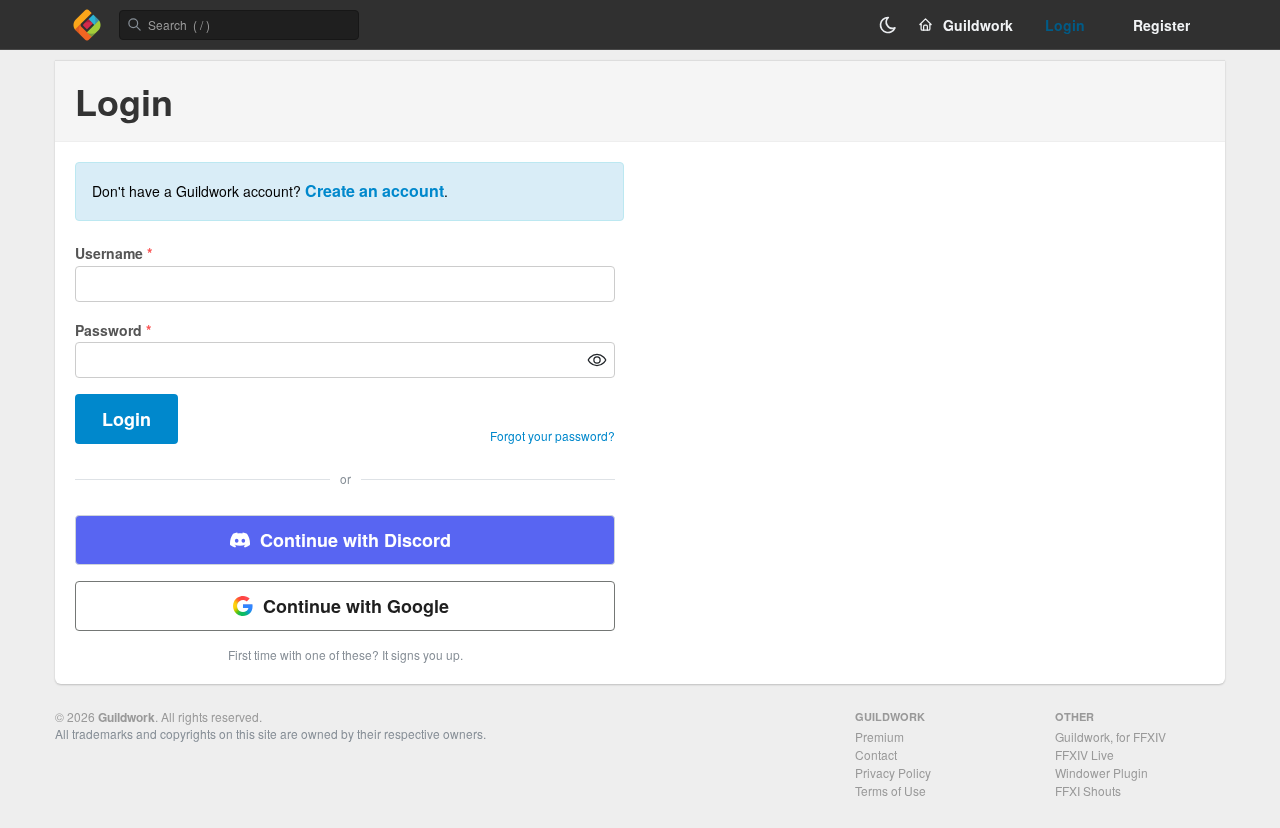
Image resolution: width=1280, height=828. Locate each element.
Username (113, 253)
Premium (879, 736)
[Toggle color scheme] (888, 25)
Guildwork (126, 717)
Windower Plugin (1101, 772)
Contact (876, 754)
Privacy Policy (893, 772)
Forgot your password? (552, 436)
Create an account (374, 190)
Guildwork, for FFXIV (1110, 736)
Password (113, 330)
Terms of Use (890, 790)
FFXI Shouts (1088, 790)
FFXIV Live (1084, 754)
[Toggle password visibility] (597, 360)
